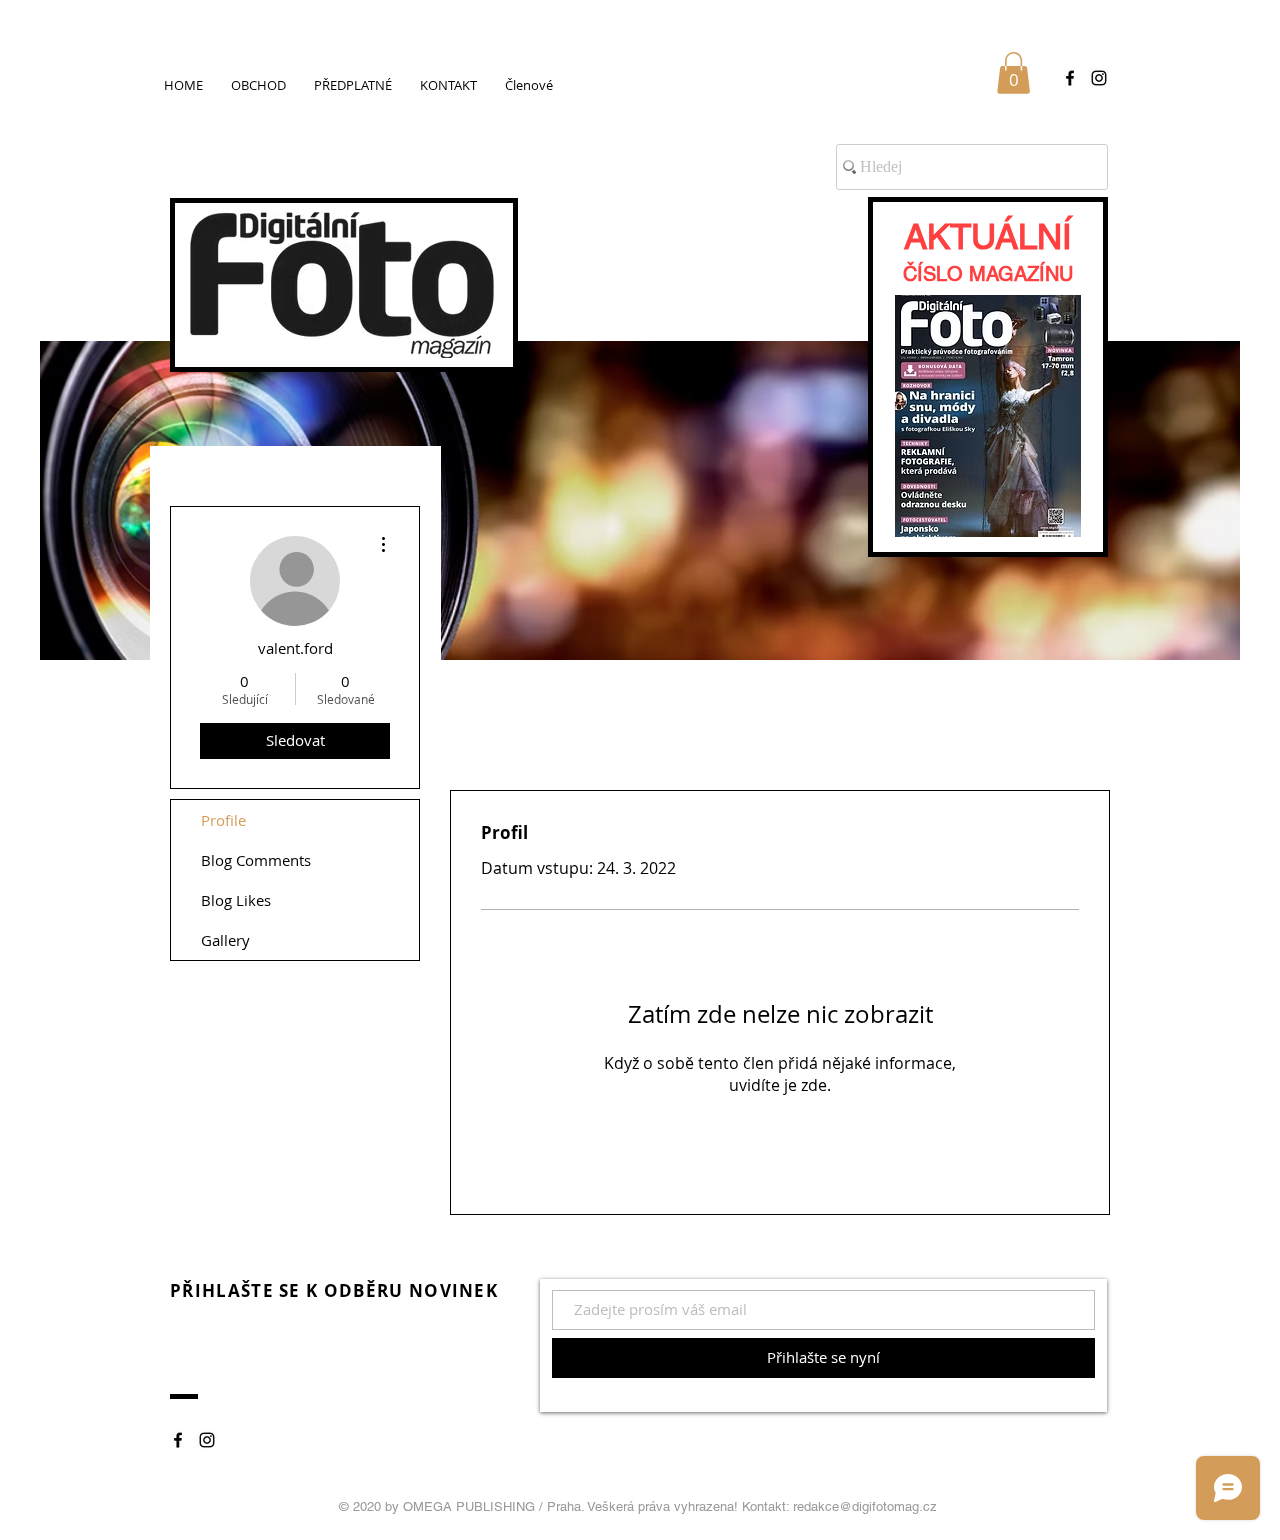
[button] (1013, 73)
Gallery (225, 940)
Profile (223, 820)
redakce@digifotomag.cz (865, 1506)
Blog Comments (256, 860)
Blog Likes (236, 900)
